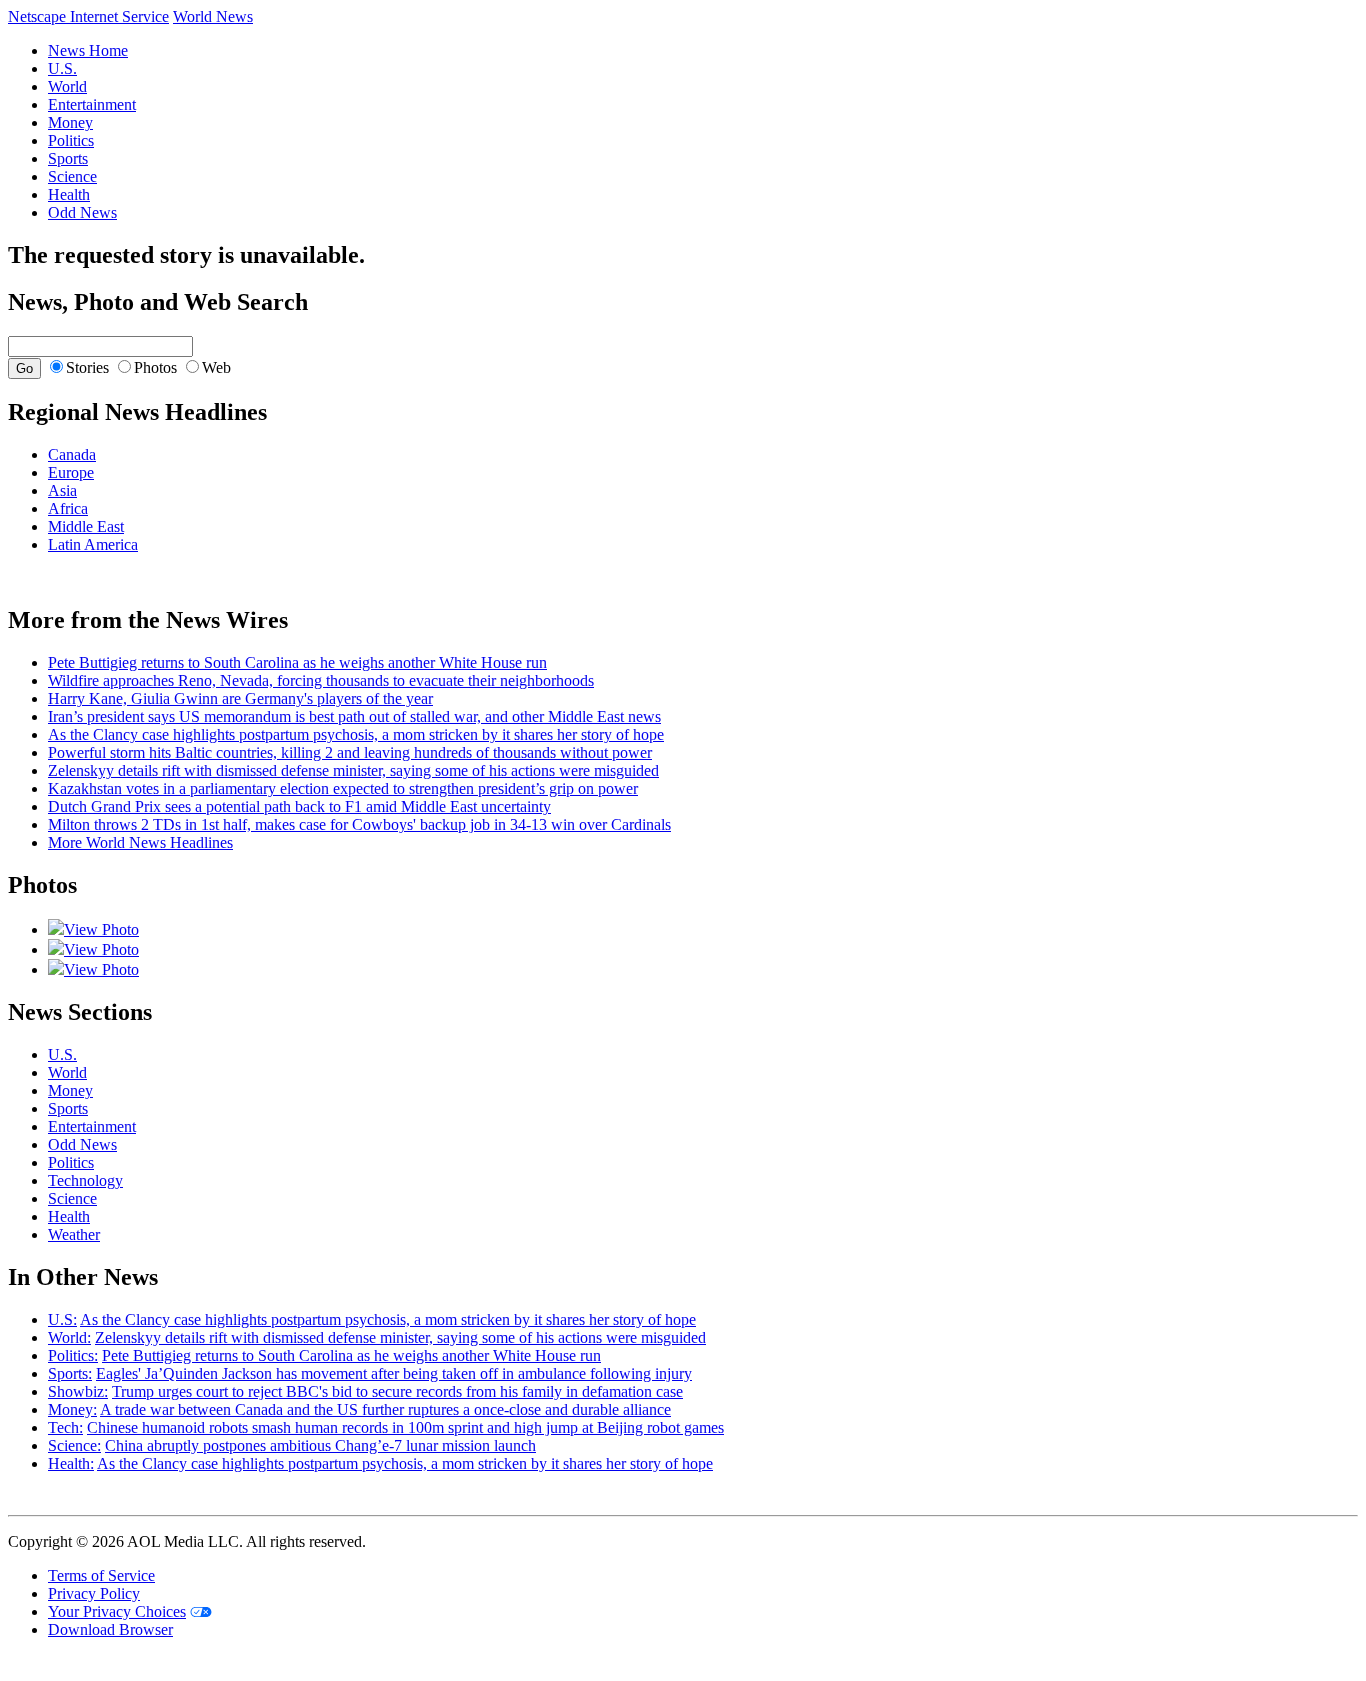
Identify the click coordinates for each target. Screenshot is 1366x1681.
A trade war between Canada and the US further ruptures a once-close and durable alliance (385, 1409)
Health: (71, 1463)
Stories (87, 367)
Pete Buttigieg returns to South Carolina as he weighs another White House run (297, 662)
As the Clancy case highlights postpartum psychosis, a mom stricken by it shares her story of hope (356, 734)
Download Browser (110, 1629)
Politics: (73, 1355)
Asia (62, 490)
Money (70, 122)
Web (216, 367)
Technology (85, 1180)
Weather (74, 1234)
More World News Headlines (140, 842)
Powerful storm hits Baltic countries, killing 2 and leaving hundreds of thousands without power (350, 752)
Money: (72, 1409)
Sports (68, 158)
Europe (71, 472)
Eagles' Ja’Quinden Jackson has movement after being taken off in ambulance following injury (394, 1373)
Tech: (65, 1427)
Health (69, 194)
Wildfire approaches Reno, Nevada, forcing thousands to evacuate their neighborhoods (321, 680)
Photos (155, 367)
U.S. (62, 68)
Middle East (86, 526)
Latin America (93, 544)
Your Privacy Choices (117, 1611)
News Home (88, 50)
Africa (68, 508)
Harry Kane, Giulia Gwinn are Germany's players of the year (240, 698)
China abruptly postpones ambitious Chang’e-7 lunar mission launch (320, 1445)
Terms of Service (101, 1575)
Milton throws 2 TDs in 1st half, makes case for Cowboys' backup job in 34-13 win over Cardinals (359, 824)
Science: (74, 1445)
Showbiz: (78, 1391)
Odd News (82, 212)
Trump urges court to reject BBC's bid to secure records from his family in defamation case (397, 1391)
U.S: (62, 1319)
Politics (71, 140)
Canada (72, 454)
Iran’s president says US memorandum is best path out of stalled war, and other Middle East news (354, 716)
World (67, 86)
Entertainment (92, 104)
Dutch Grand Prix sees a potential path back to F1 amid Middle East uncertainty (299, 806)
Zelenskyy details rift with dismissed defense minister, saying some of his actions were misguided (353, 770)
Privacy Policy (94, 1593)
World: (69, 1337)
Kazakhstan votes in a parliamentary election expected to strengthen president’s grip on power (343, 788)
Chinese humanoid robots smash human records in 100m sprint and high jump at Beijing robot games (405, 1427)
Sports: (70, 1373)
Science (72, 176)
